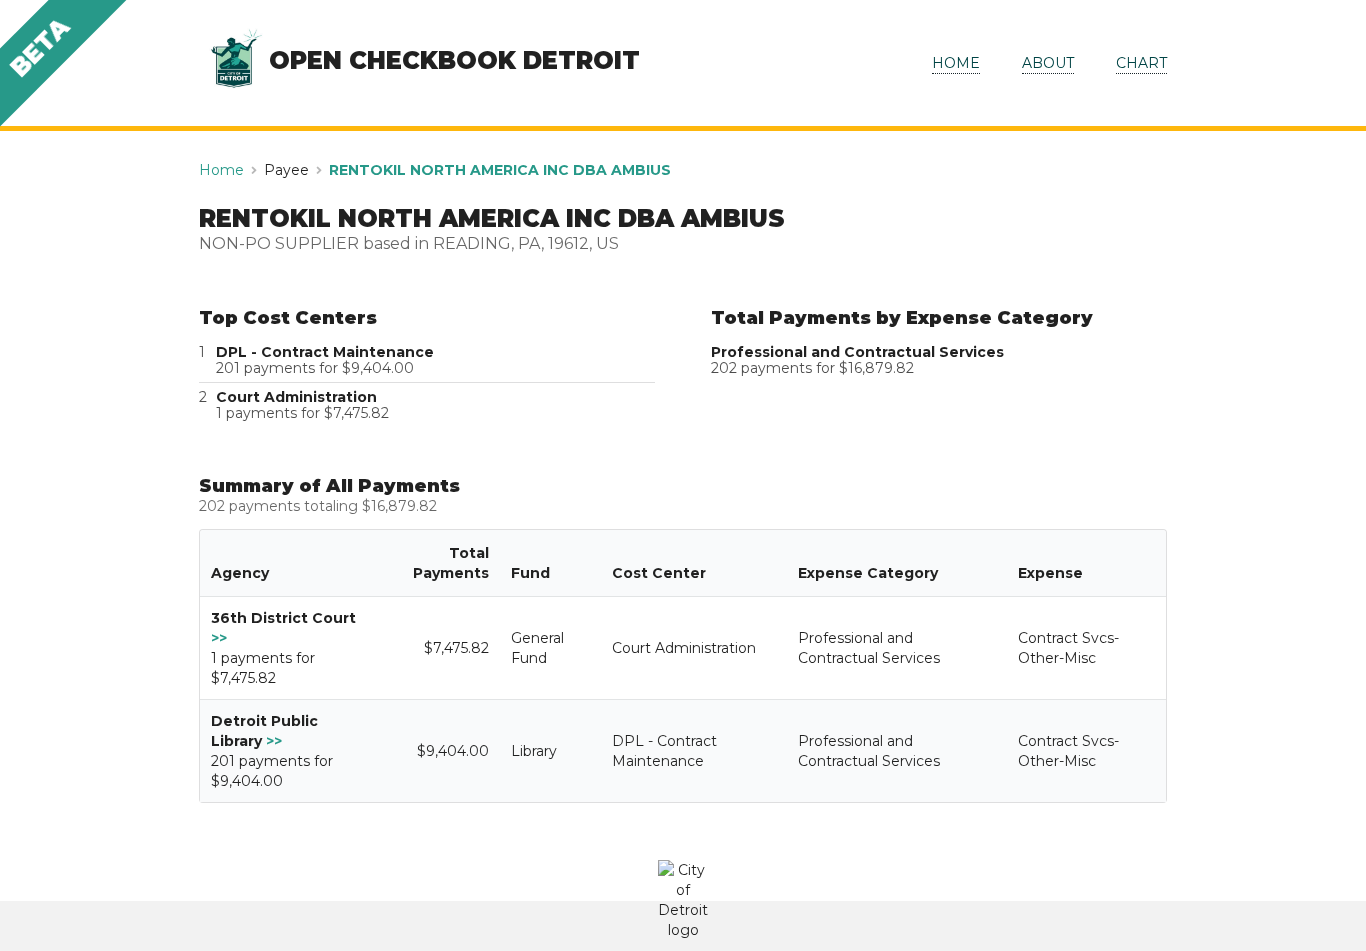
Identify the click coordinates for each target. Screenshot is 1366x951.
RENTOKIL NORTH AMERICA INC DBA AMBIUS (500, 170)
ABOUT (1048, 63)
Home (221, 170)
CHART (1141, 63)
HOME (956, 63)
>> (219, 638)
